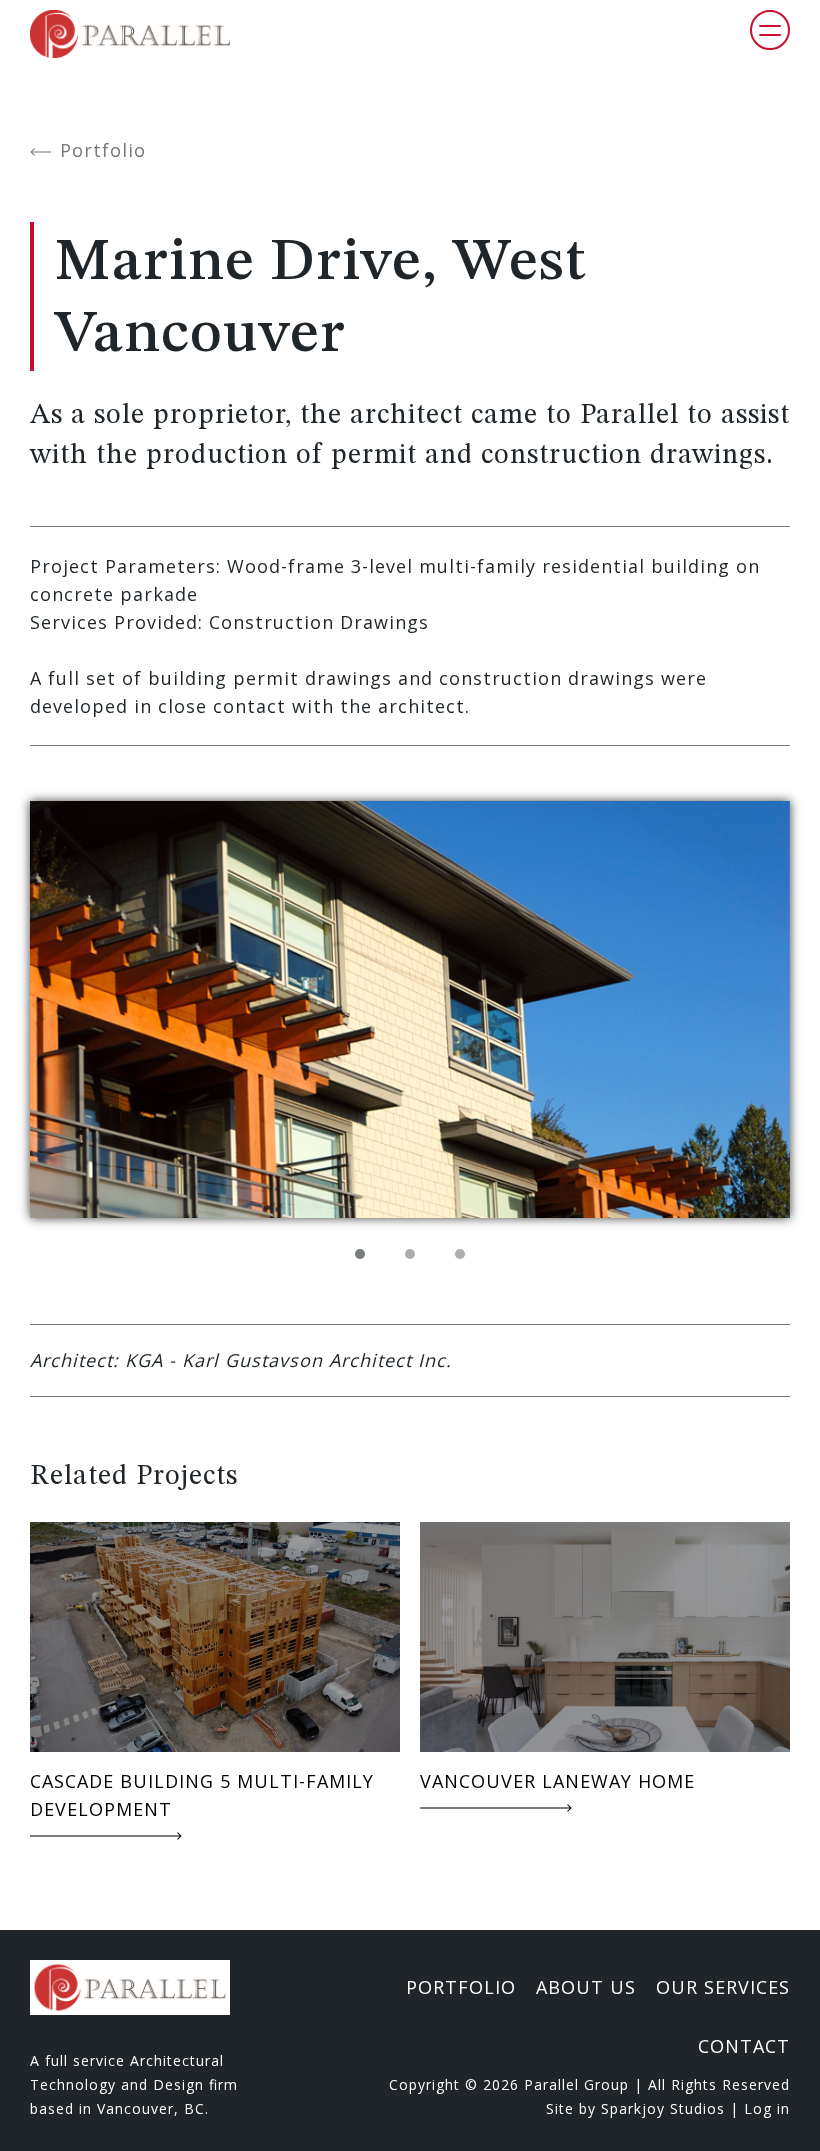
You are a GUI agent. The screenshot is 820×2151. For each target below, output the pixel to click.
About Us (586, 1987)
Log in (767, 2108)
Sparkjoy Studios (663, 2108)
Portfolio (103, 151)
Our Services (723, 1987)
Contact (744, 2046)
